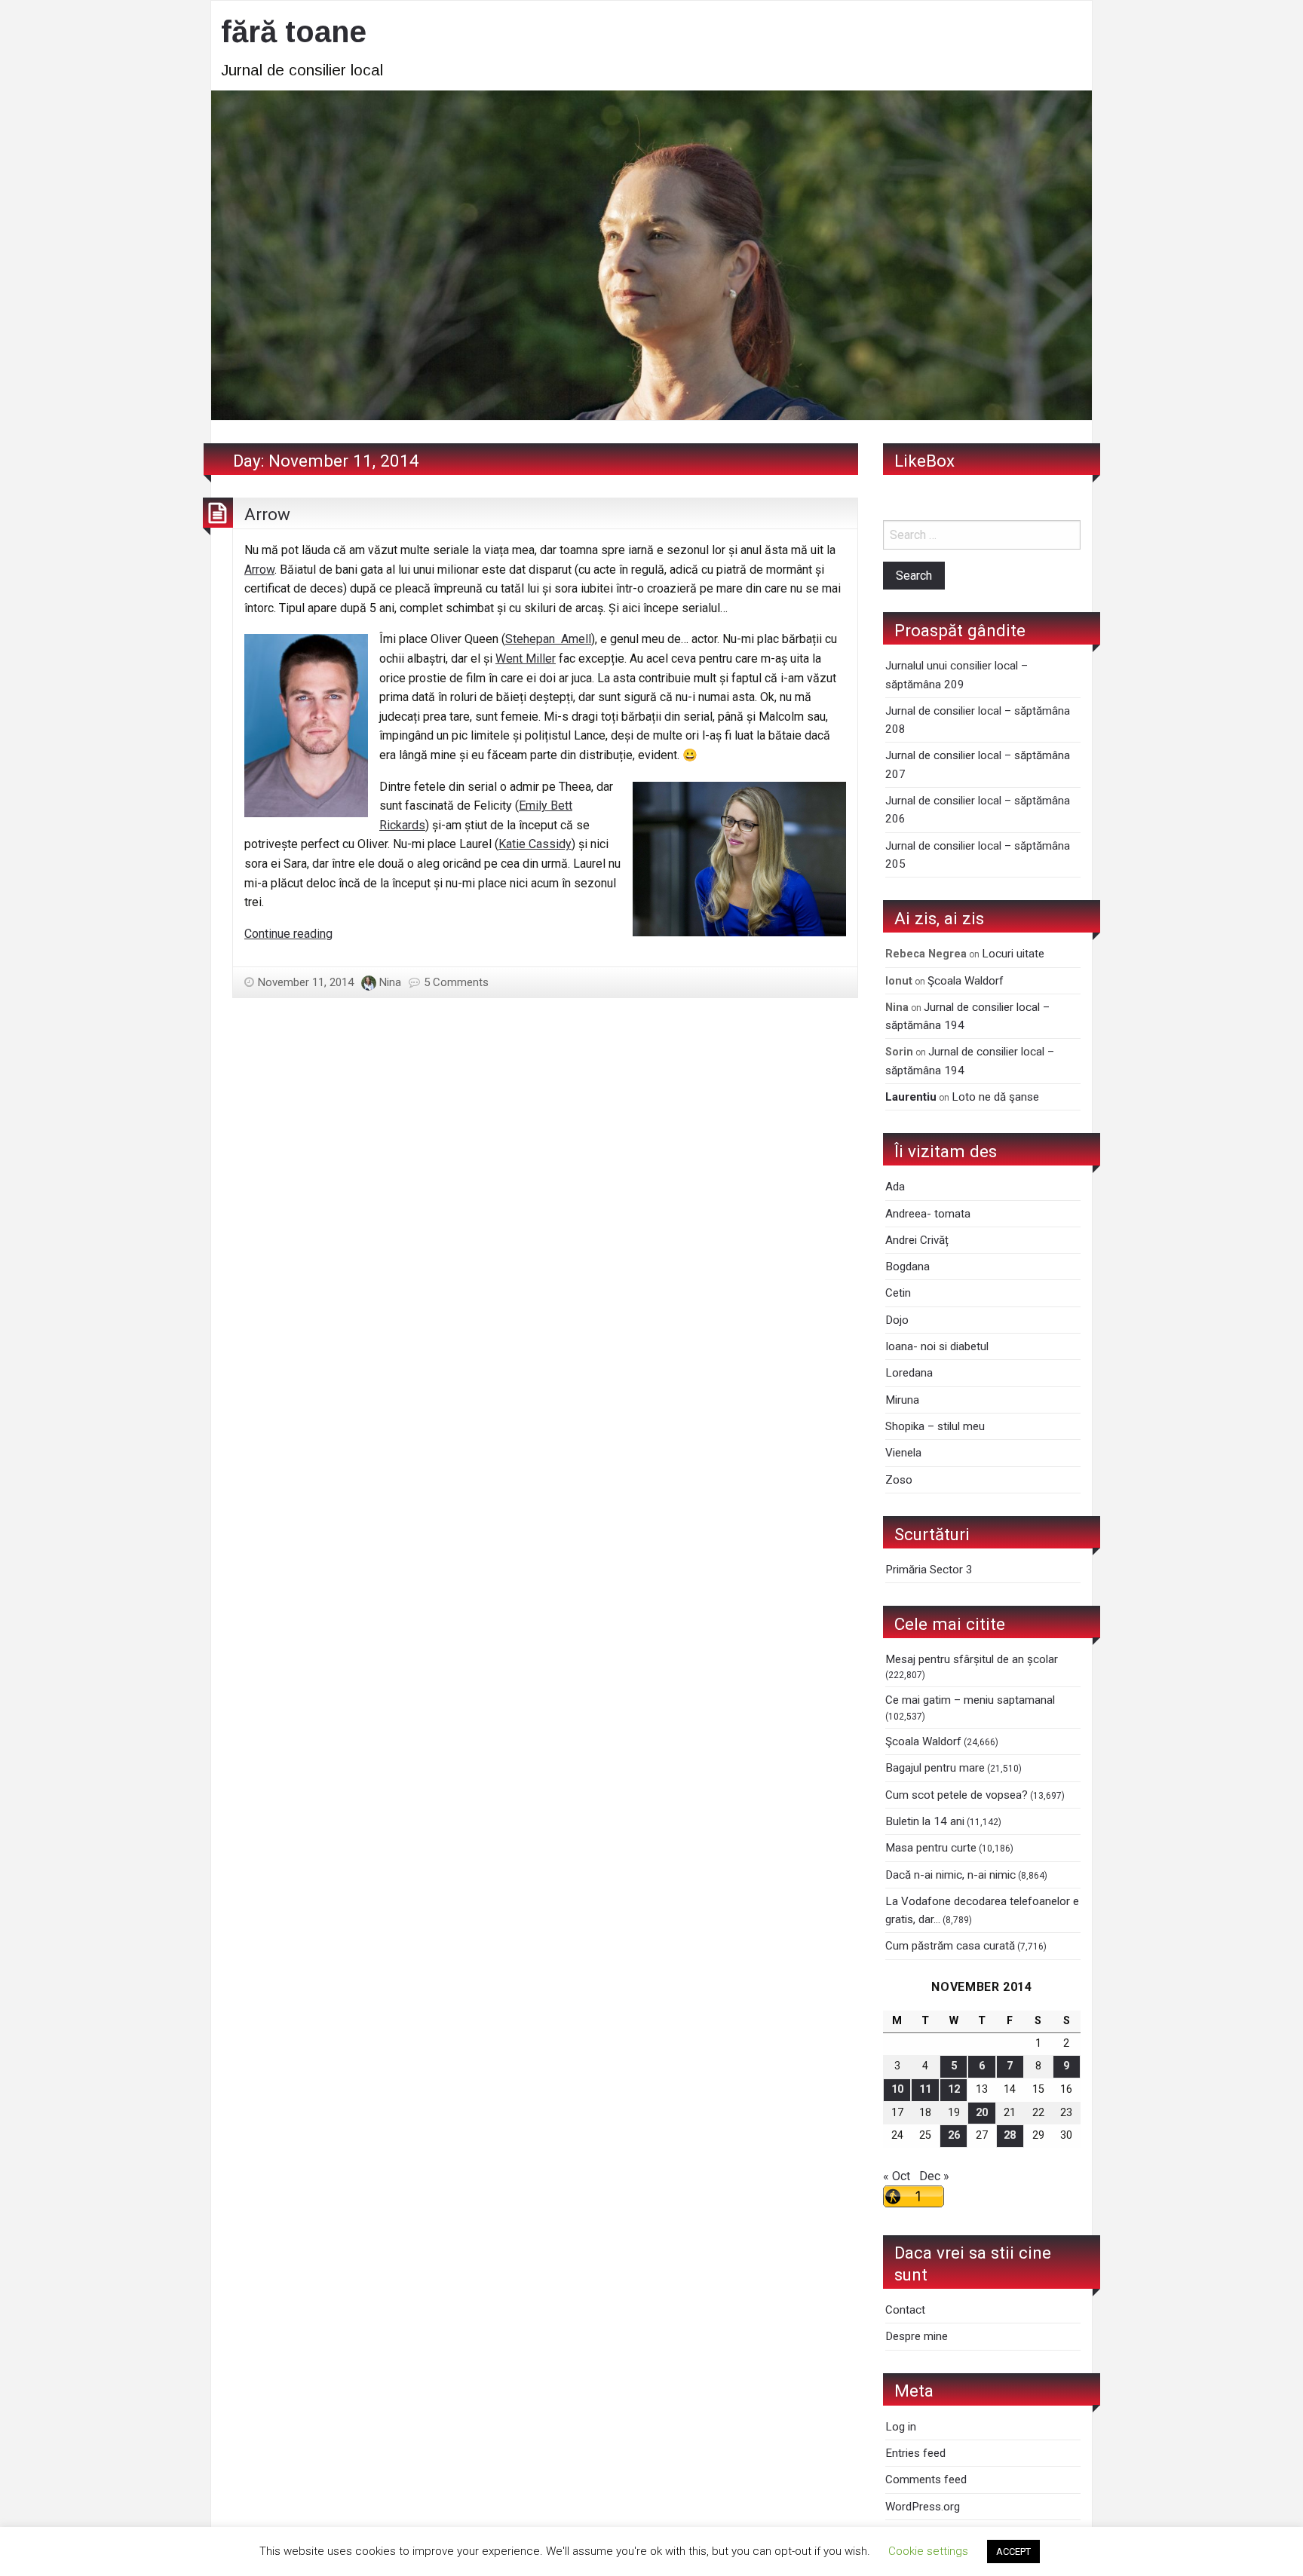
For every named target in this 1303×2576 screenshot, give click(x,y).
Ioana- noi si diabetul (937, 1346)
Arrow (267, 514)
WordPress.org (923, 2507)
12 (954, 2089)
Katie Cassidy (535, 844)
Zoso (899, 1480)
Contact (905, 2310)
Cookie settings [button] (928, 2551)
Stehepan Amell (548, 639)
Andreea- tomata (928, 1214)
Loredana (909, 1373)
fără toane (294, 32)
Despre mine (917, 2336)
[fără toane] (651, 254)
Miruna (902, 1400)
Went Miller (526, 659)
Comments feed (926, 2480)
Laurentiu (911, 1097)
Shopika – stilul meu (935, 1426)
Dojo (897, 1320)
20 (982, 2113)
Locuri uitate (1013, 954)
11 (925, 2089)
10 (897, 2089)
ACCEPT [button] (1013, 2551)
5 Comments (456, 982)
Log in (901, 2427)
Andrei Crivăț (917, 1240)
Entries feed (915, 2453)
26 (954, 2135)
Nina (390, 982)
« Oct (897, 2176)
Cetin (898, 1293)
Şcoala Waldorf (966, 981)
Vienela (903, 1453)
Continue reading (288, 934)
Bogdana (908, 1267)
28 (1010, 2135)
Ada (895, 1187)
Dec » (934, 2176)
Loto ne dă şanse (995, 1097)
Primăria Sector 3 (929, 1570)
